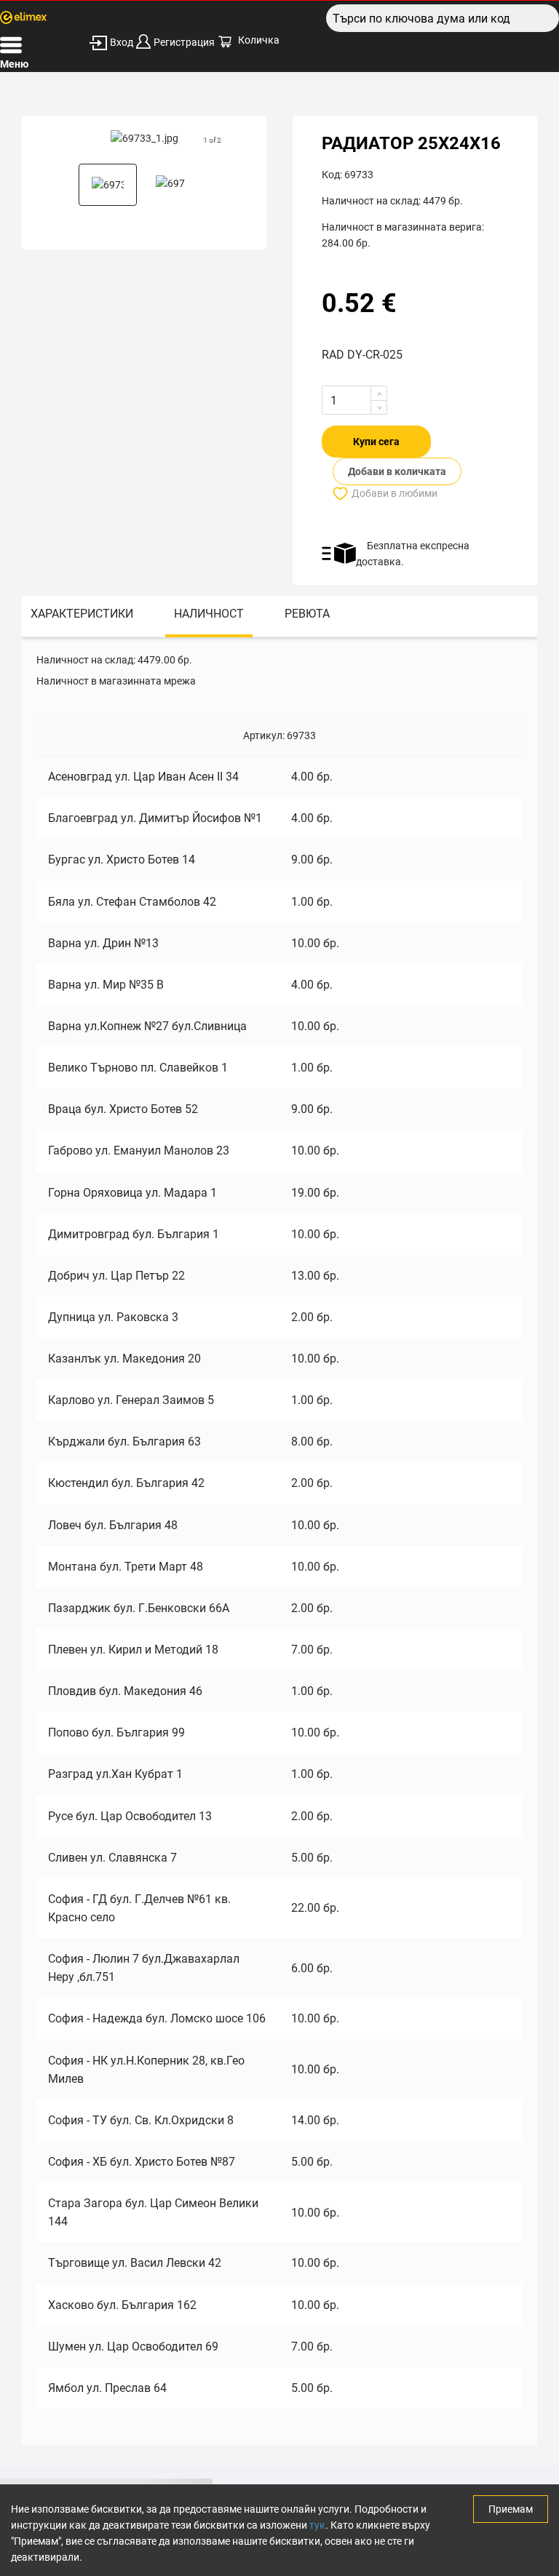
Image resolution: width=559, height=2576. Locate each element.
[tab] (82, 617)
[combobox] (443, 18)
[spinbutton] (354, 400)
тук (317, 2525)
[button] (108, 185)
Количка (259, 40)
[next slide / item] (214, 138)
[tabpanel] (279, 1541)
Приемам (511, 2509)
